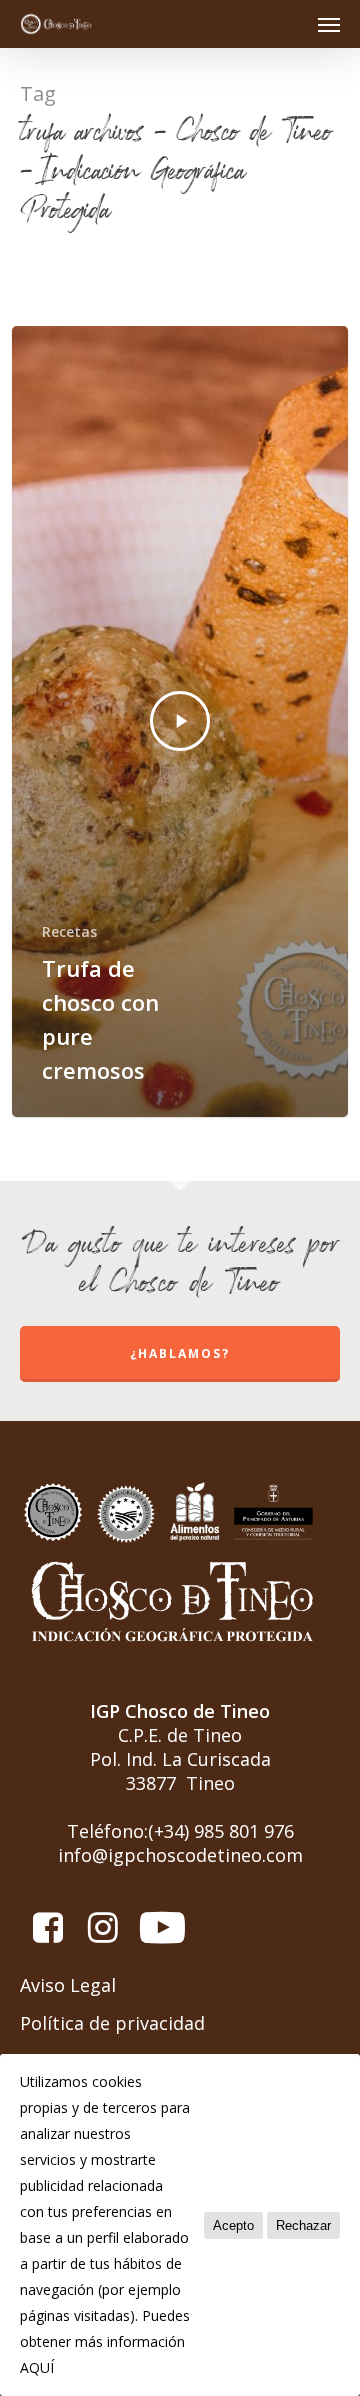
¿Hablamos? (180, 1353)
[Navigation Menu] (329, 24)
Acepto (233, 2225)
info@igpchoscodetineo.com (180, 1855)
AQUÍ (37, 2367)
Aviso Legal (68, 1985)
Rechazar (303, 2225)
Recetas (69, 931)
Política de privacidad (112, 2023)
